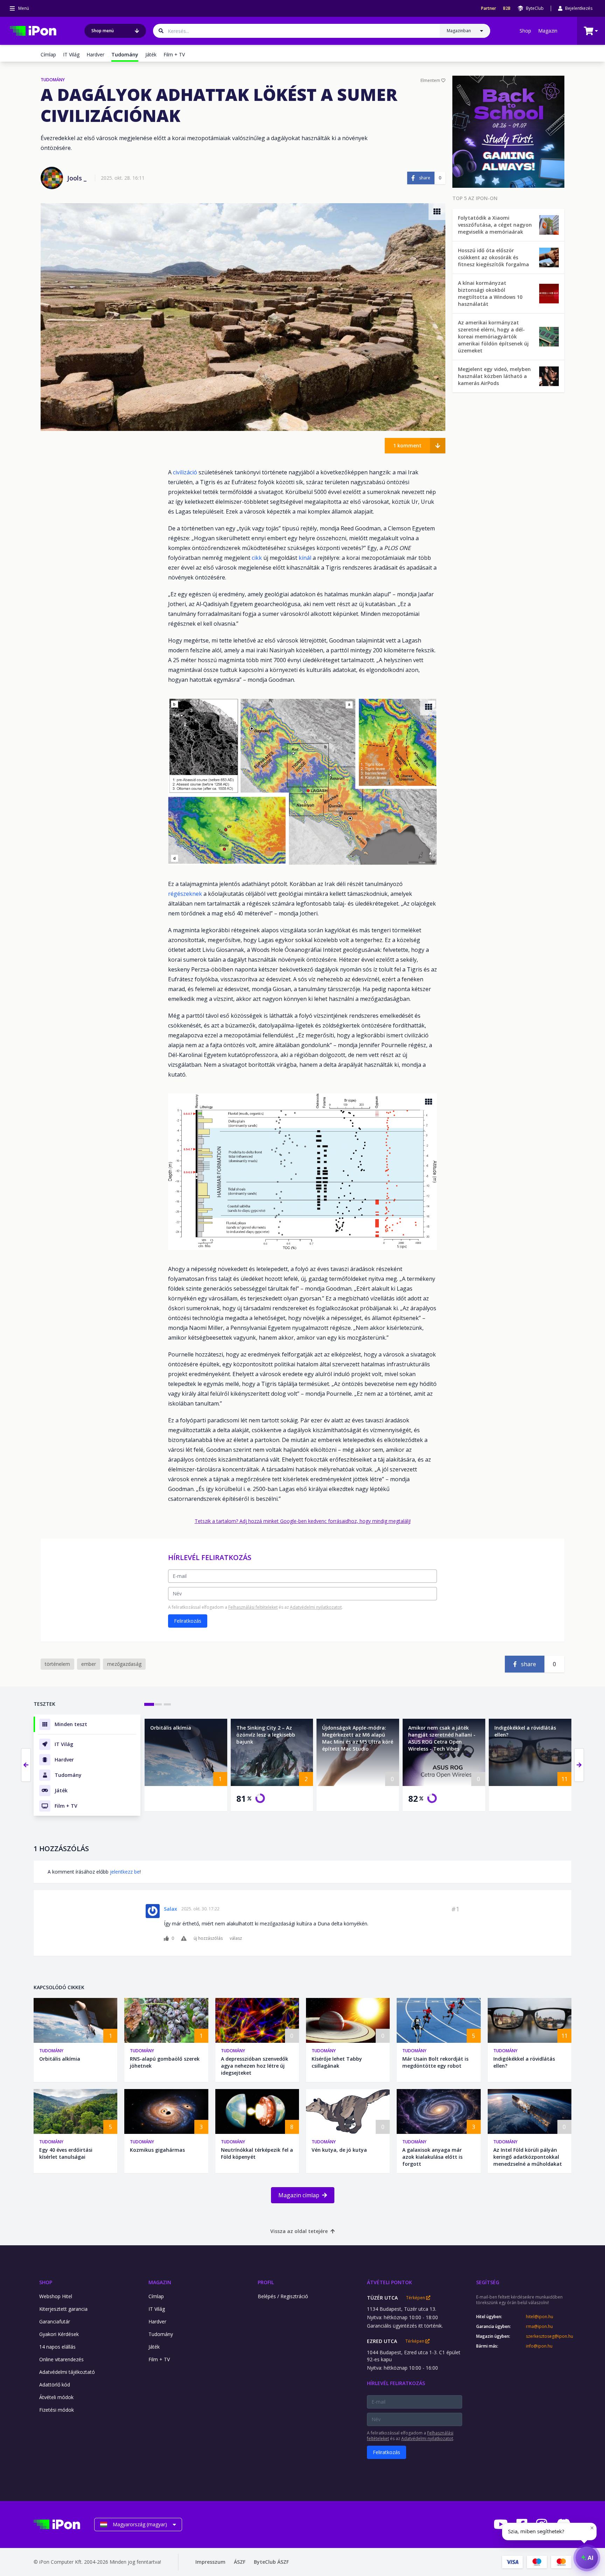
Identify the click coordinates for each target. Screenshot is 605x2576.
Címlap (48, 54)
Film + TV (174, 54)
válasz (236, 1938)
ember (89, 1664)
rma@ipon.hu (539, 2327)
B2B (507, 8)
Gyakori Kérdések (59, 2334)
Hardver (95, 54)
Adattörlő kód (55, 2385)
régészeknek (185, 894)
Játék (151, 54)
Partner (489, 8)
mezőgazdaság (124, 1664)
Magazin (548, 31)
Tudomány (51, 2051)
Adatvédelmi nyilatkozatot (316, 1607)
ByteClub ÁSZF (271, 2562)
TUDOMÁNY (53, 80)
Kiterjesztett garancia (63, 2309)
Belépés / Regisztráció (283, 2296)
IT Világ (71, 54)
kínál (305, 558)
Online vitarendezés (61, 2359)
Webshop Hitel (56, 2296)
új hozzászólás (208, 1938)
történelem (57, 1664)
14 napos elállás (57, 2347)
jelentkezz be (125, 1872)
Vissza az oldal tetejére (299, 2231)
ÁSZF (240, 2562)
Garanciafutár (55, 2321)
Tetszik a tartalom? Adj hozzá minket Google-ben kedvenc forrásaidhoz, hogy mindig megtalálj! (303, 1521)
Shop (525, 31)
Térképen (416, 2298)
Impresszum (210, 2562)
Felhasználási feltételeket (253, 1607)
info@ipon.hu (539, 2346)
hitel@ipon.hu (540, 2317)
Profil (266, 2282)
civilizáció (185, 472)
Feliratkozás (188, 1621)
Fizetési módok (57, 2410)
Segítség (488, 2282)
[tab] (149, 1704)
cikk (257, 558)
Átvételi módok (56, 2397)
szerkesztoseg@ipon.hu (549, 2336)
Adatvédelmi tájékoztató (67, 2372)
